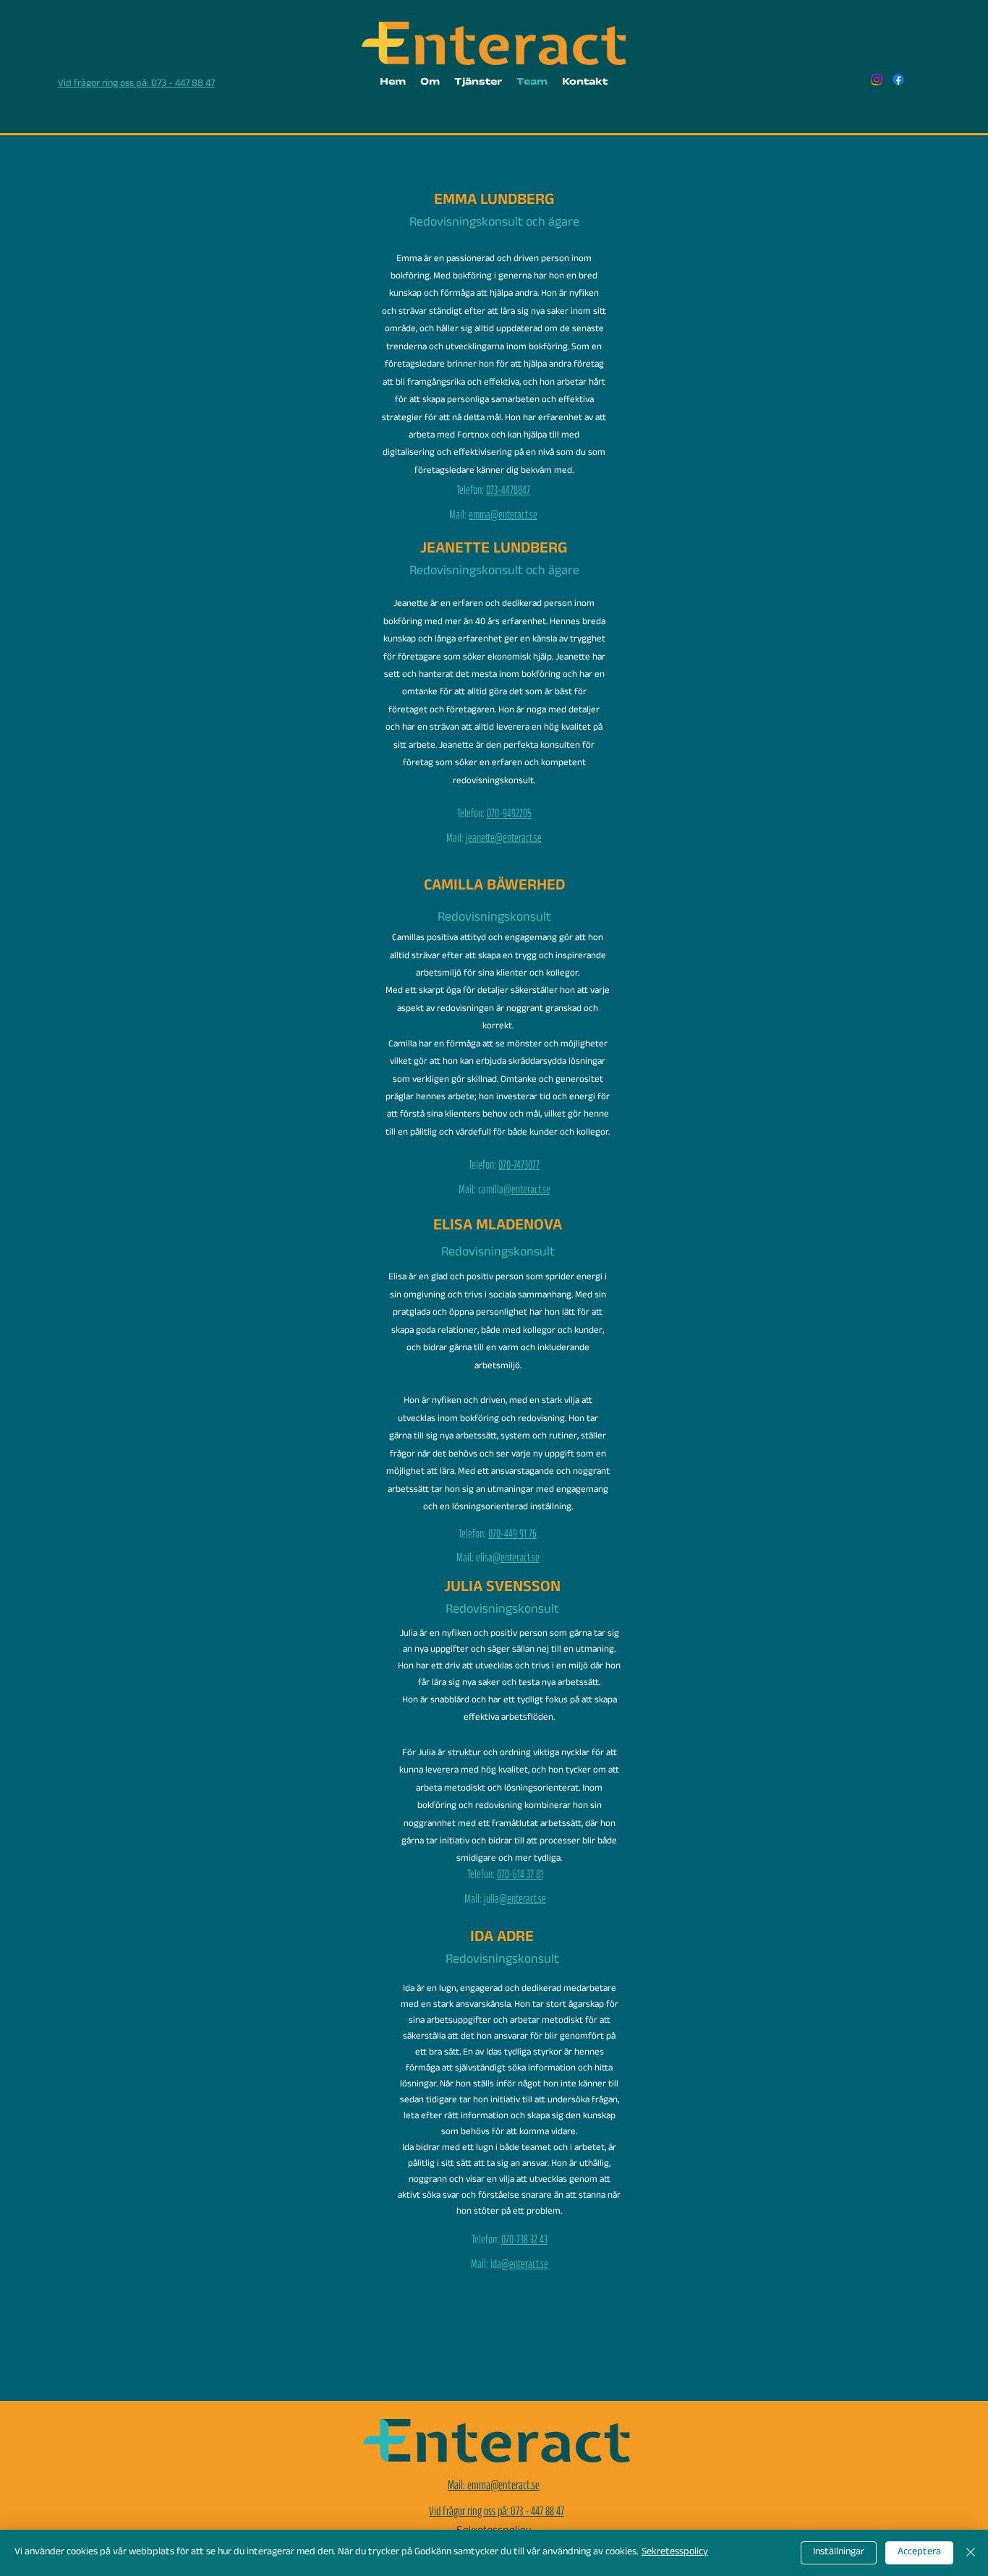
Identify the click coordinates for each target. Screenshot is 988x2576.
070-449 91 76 (512, 1536)
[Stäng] (971, 2553)
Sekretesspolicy (675, 2553)
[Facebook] (898, 80)
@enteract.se (527, 1191)
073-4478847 (508, 492)
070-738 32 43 (524, 2242)
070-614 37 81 (520, 1876)
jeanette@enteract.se (503, 840)
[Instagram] (877, 80)
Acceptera (919, 2553)
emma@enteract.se (503, 517)
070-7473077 (519, 1167)
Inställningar (839, 2553)
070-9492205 (509, 815)
